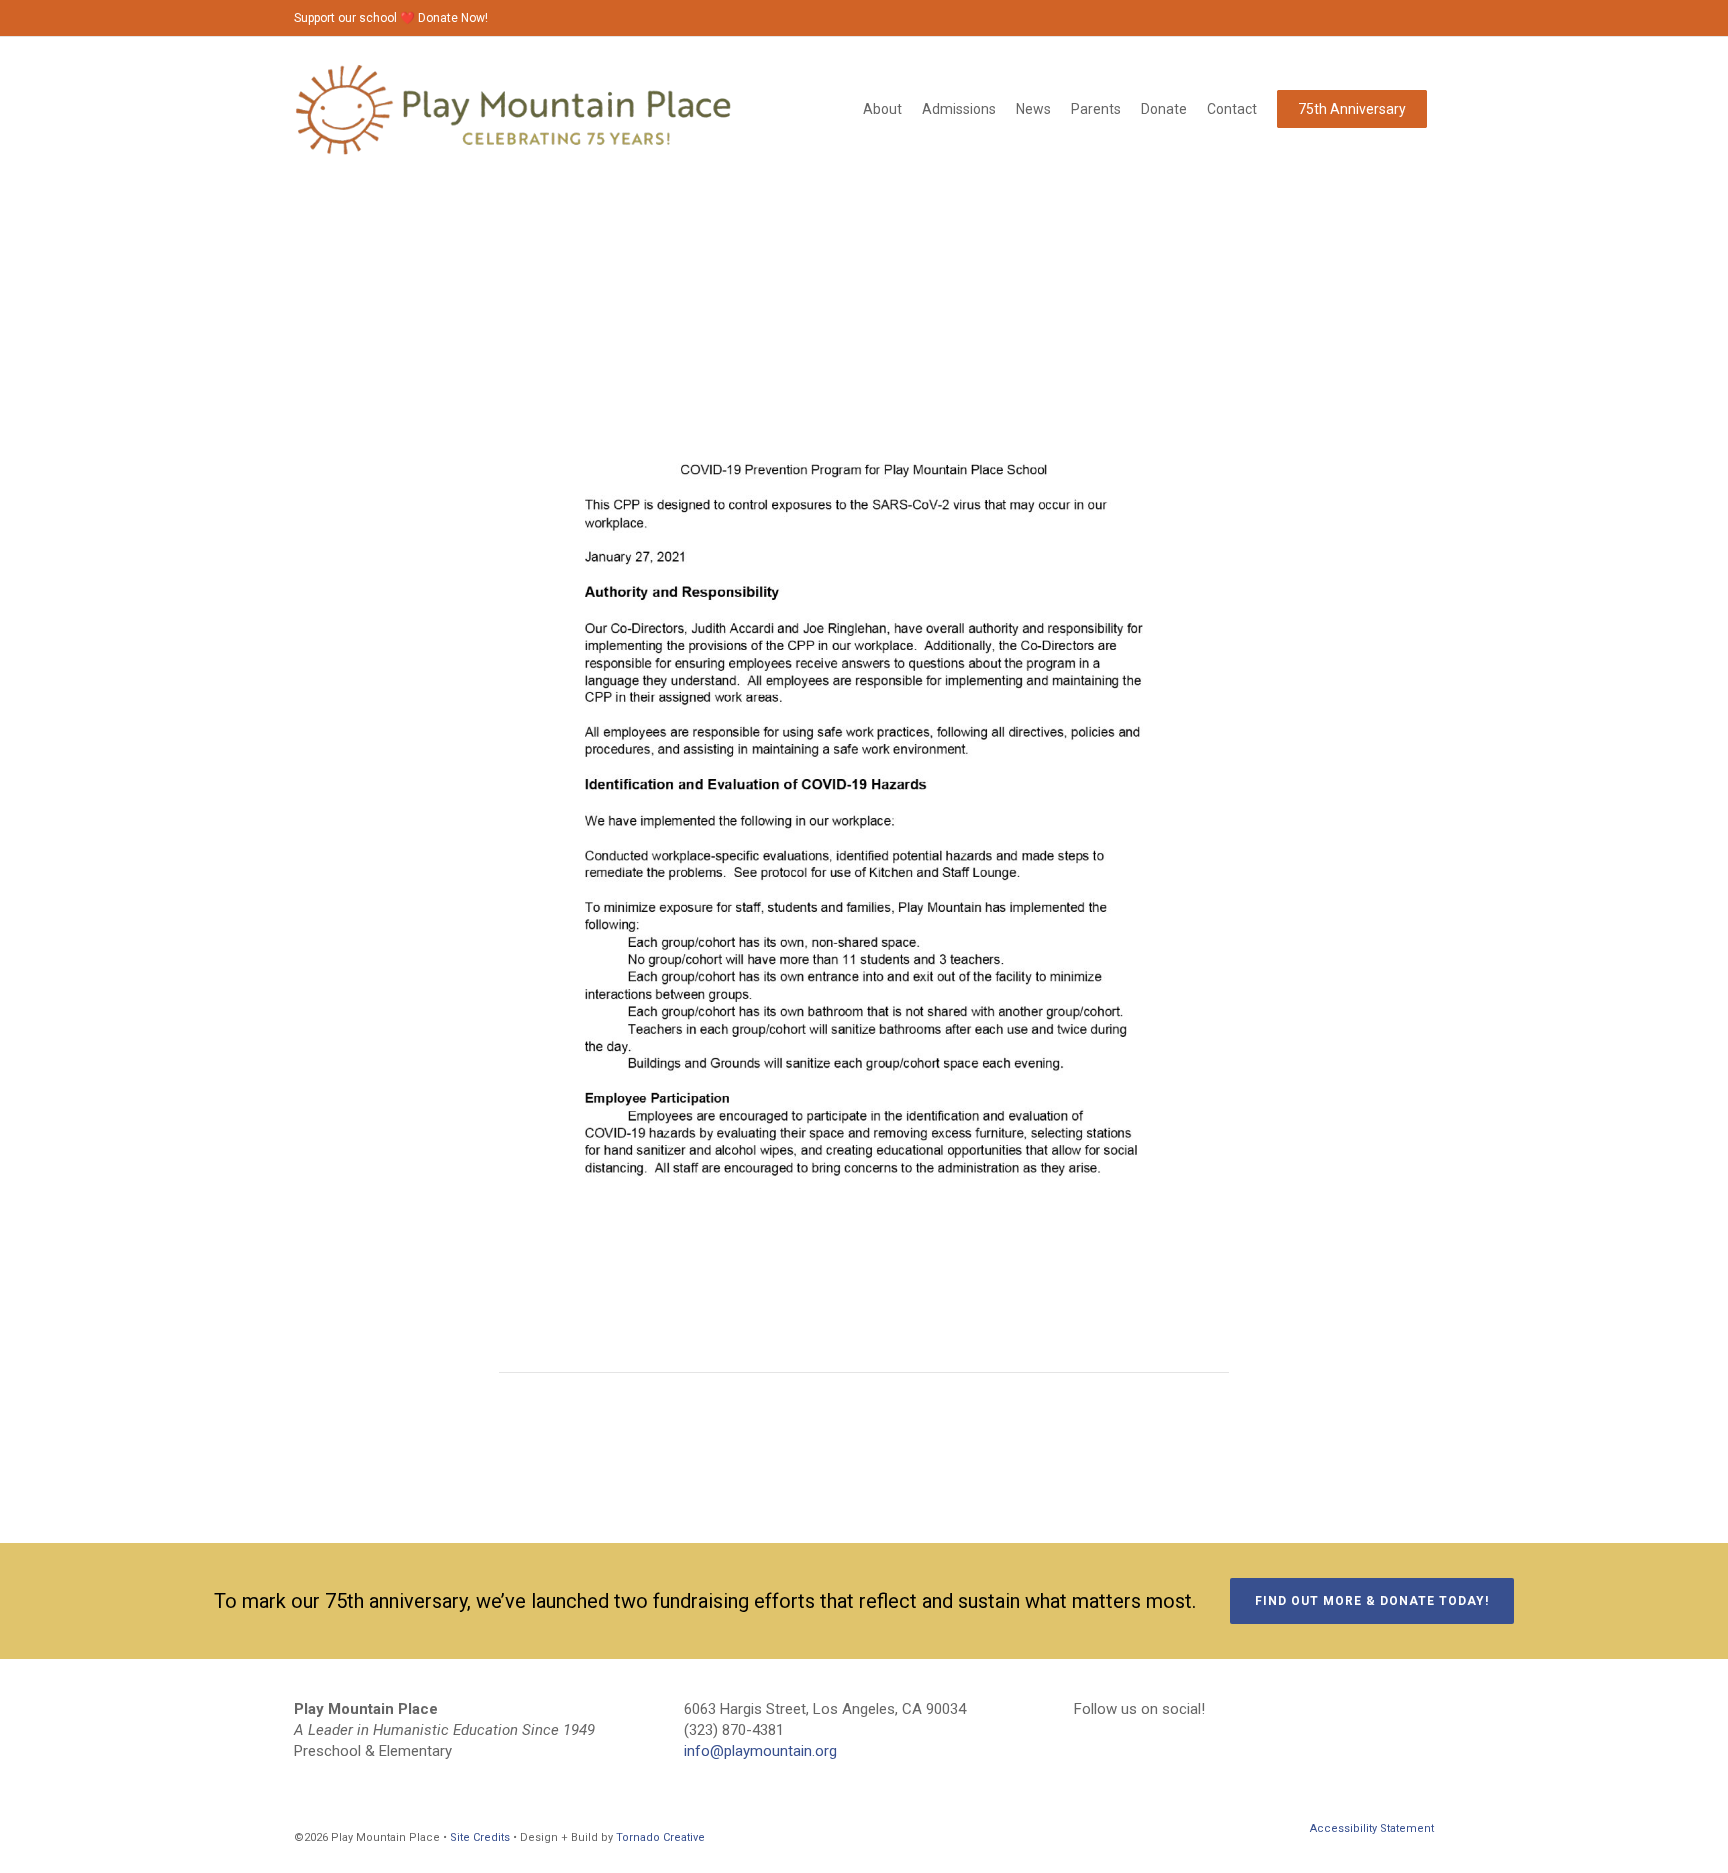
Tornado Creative (660, 1837)
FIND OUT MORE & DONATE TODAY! (1372, 1601)
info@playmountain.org (760, 1751)
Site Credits (480, 1837)
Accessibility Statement (1372, 1828)
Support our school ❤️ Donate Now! (391, 18)
